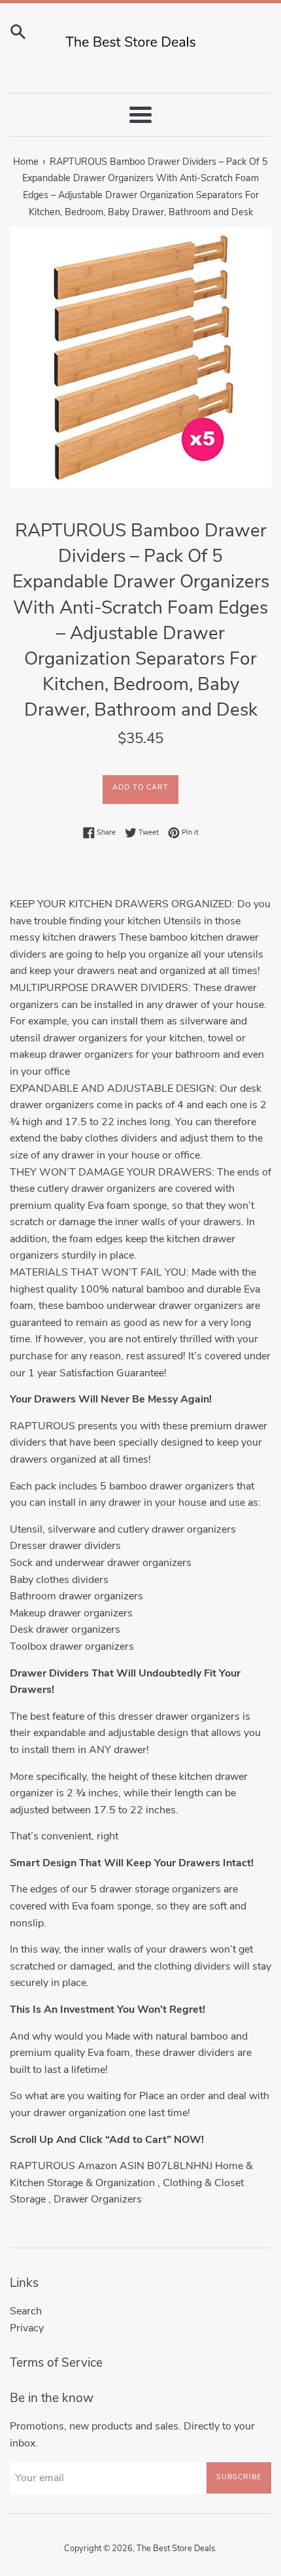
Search (26, 2311)
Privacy (27, 2328)
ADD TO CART (140, 787)
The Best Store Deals (176, 2549)
